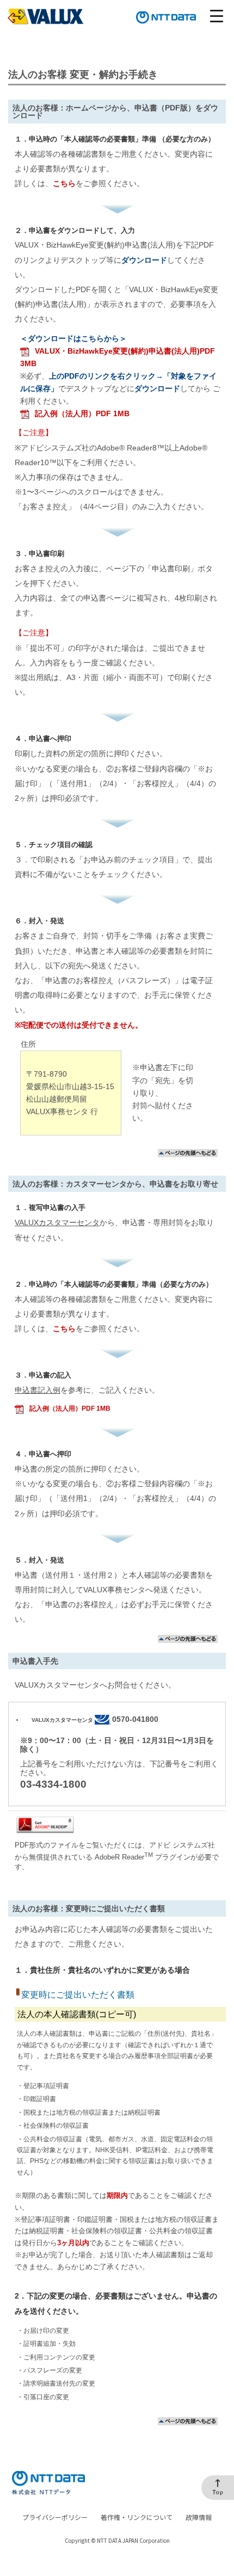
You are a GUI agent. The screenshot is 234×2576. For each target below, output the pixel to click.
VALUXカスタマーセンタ (57, 1223)
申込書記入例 (38, 1390)
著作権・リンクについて (137, 2517)
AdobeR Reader (124, 1857)
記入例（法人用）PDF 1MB (82, 414)
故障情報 (199, 2517)
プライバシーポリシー (55, 2517)
